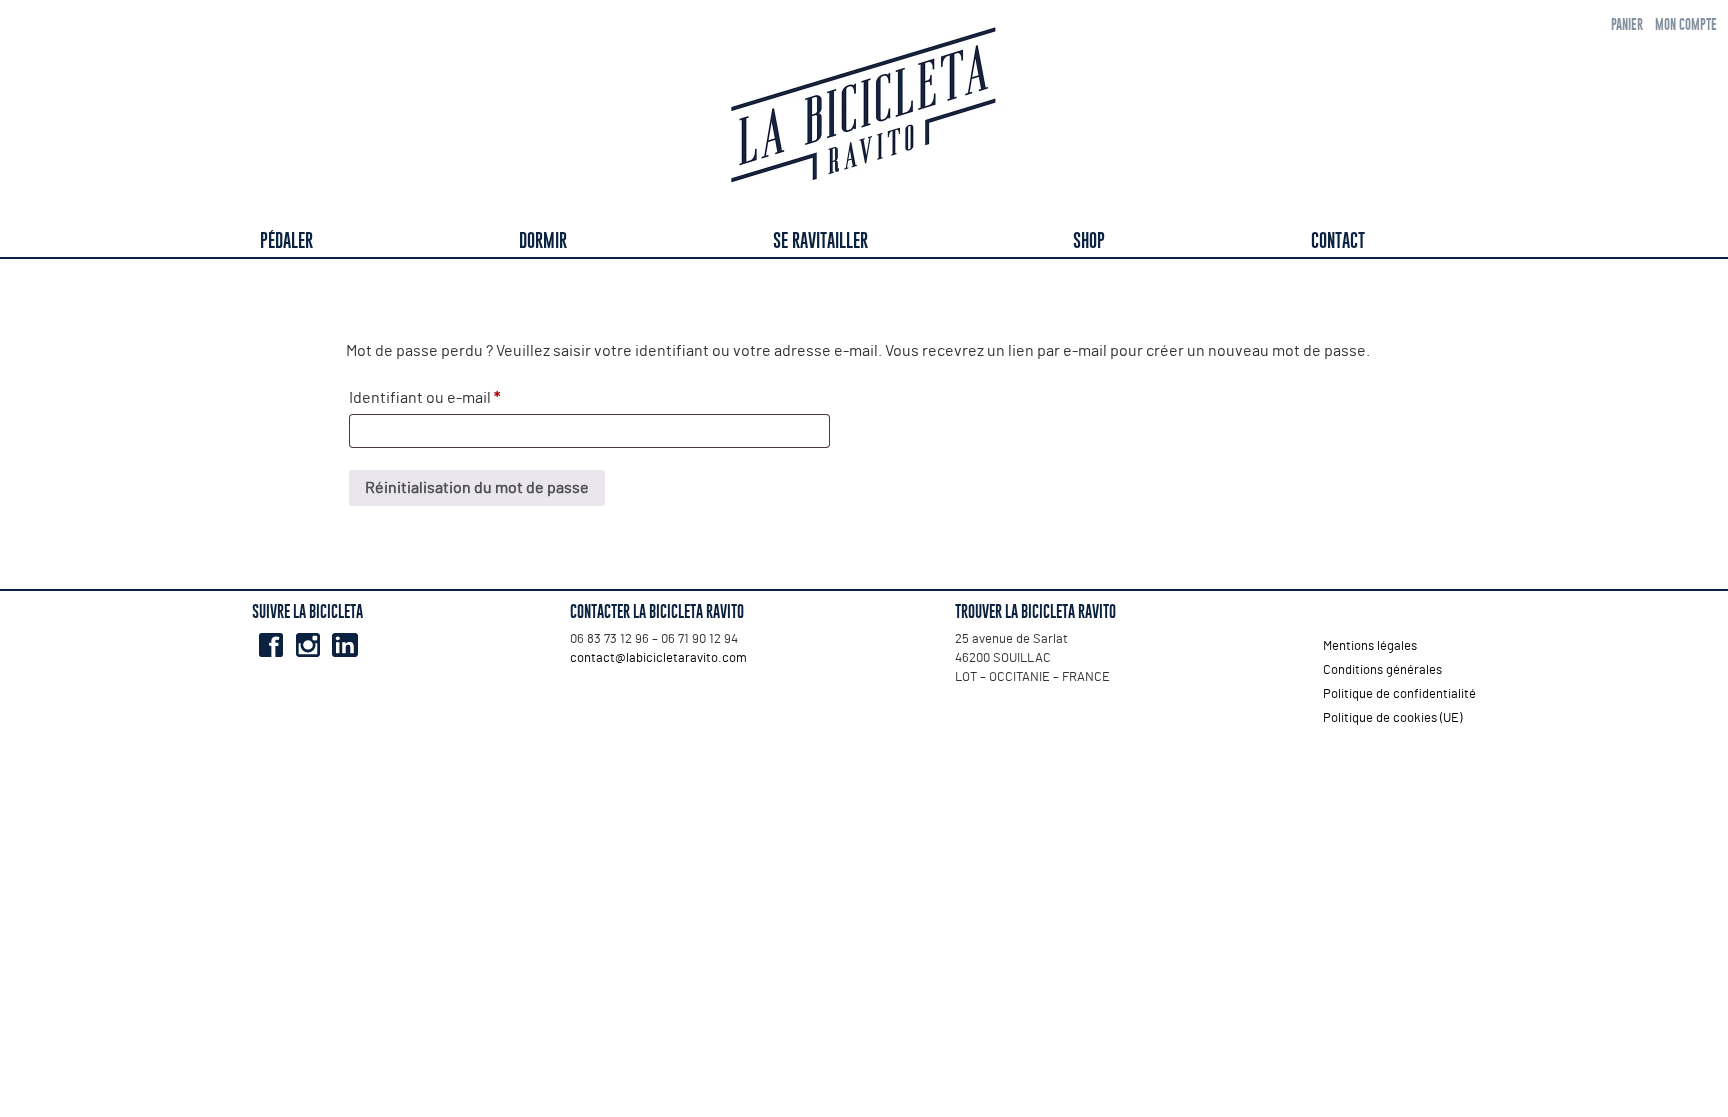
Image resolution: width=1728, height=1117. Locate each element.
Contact (1338, 240)
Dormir (543, 240)
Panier (1627, 24)
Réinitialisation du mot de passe (477, 488)
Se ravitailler (820, 240)
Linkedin (344, 645)
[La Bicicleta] (864, 108)
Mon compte (1686, 24)
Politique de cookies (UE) (1392, 718)
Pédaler (286, 240)
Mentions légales (1370, 646)
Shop (1089, 240)
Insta (307, 645)
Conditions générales (1382, 670)
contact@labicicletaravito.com (658, 658)
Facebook (270, 645)
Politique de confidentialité (1399, 694)
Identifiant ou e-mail (463, 397)
